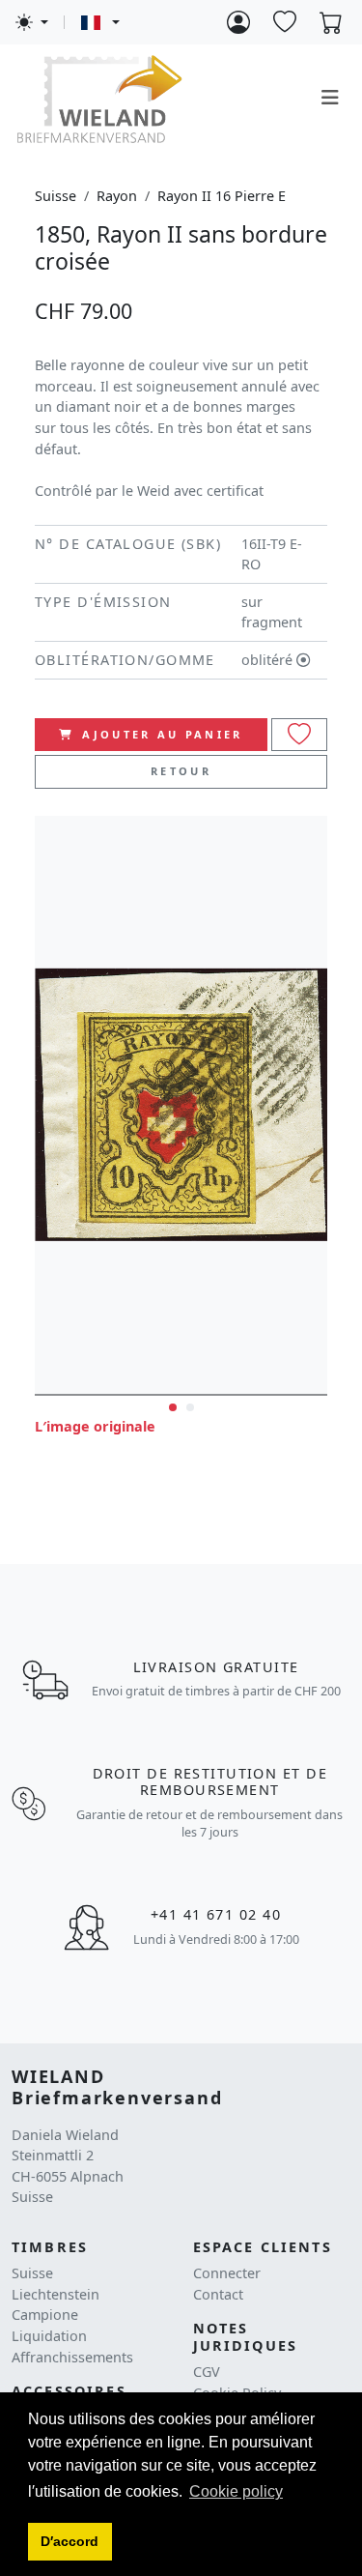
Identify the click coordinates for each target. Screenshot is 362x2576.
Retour (181, 771)
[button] (70, 2542)
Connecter (227, 2273)
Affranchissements (72, 2357)
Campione (45, 2315)
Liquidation (49, 2336)
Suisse (56, 196)
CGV (207, 2372)
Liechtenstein (56, 2294)
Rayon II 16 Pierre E (222, 196)
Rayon (117, 196)
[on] (299, 735)
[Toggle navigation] (330, 98)
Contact (218, 2294)
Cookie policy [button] (236, 2491)
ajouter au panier (163, 734)
